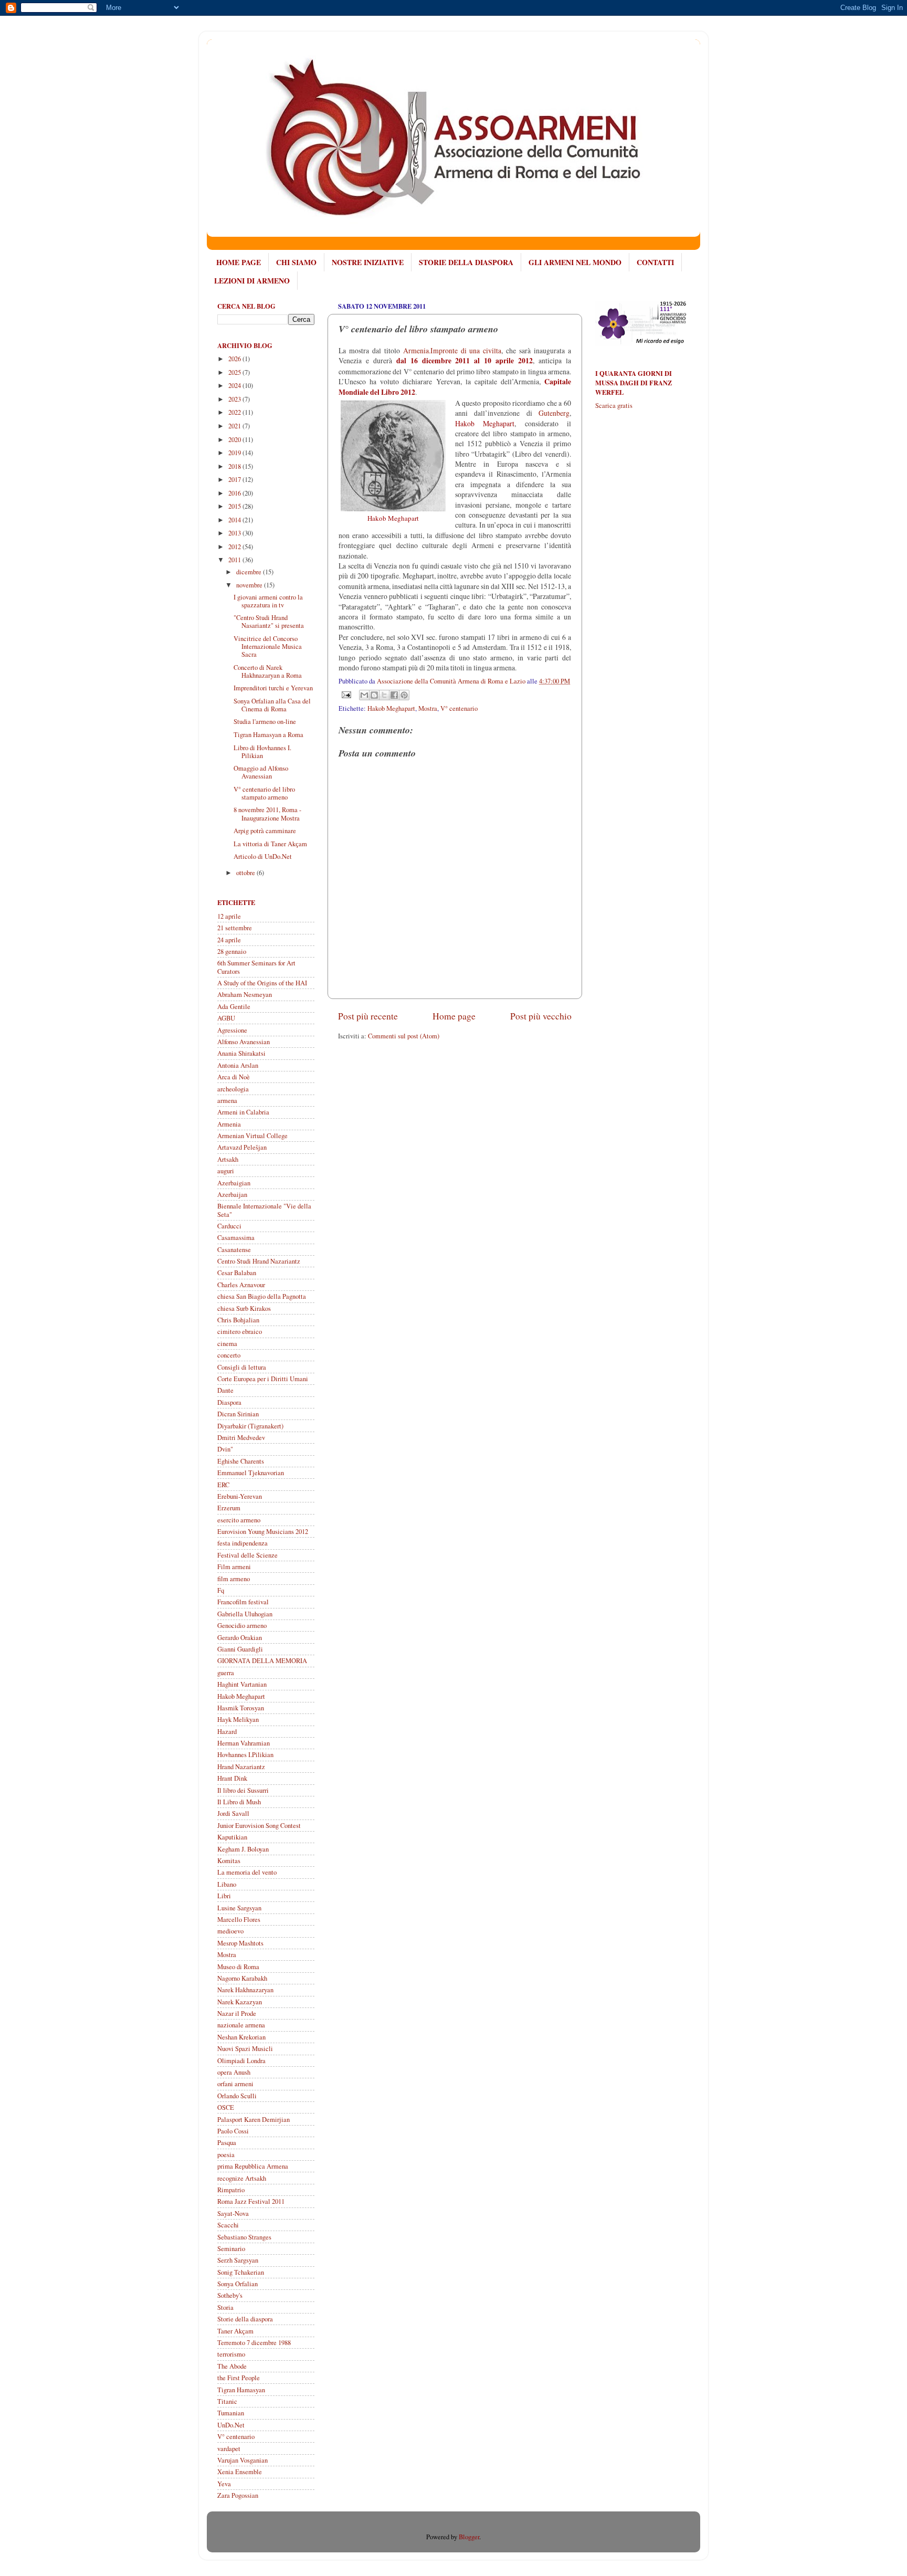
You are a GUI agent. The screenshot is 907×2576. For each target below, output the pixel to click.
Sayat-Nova (233, 2214)
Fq (221, 1590)
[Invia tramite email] (364, 695)
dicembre (250, 572)
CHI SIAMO (296, 262)
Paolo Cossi (233, 2131)
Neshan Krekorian (241, 2037)
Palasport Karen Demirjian (254, 2120)
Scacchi (228, 2225)
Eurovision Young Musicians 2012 (263, 1532)
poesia (226, 2155)
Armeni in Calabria (243, 1112)
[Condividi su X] (384, 695)
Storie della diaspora (245, 2319)
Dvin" (225, 1449)
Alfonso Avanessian (244, 1042)
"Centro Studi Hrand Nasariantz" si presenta (269, 622)
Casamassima (236, 1238)
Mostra (428, 708)
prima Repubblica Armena (253, 2166)
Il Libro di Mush (239, 1802)
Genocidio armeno (242, 1626)
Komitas (229, 1861)
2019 (235, 453)
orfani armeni (235, 2084)
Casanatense (234, 1250)
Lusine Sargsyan (239, 1908)
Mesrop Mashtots (240, 1943)
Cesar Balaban (237, 1273)
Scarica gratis (614, 406)
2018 (235, 466)
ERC (223, 1485)
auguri (226, 1171)
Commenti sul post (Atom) (404, 1036)
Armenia (229, 1124)
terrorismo (231, 2354)
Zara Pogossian (238, 2495)
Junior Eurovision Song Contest (259, 1826)
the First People (239, 2378)
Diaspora (229, 1402)
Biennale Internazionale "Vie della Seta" (264, 1210)
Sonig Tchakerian (241, 2272)
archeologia (233, 1089)
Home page (454, 1016)
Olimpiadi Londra (241, 2061)
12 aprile (229, 916)
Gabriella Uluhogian (245, 1614)
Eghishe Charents (241, 1461)
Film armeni (234, 1567)
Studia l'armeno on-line (265, 722)
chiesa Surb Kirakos (244, 1308)
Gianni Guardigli (240, 1649)
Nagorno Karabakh (242, 1978)
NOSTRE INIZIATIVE (368, 262)
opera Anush (234, 2072)
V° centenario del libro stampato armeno (264, 793)
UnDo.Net (231, 2425)
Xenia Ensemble (240, 2472)
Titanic (227, 2401)
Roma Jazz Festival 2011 (251, 2201)
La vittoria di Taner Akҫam (270, 844)
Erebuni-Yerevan (240, 1496)
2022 (235, 412)
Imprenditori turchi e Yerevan (273, 688)
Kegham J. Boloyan (243, 1849)
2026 (235, 359)
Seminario (231, 2249)
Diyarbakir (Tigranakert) (250, 1426)
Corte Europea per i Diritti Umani (263, 1379)
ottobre (246, 873)
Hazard (227, 1732)
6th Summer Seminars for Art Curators (256, 967)
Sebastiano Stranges (244, 2237)
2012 (235, 547)
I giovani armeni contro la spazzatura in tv (268, 601)
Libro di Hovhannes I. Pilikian (262, 752)
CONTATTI (655, 262)
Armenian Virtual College (252, 1136)
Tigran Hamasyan (241, 2390)
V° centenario (459, 708)
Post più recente (368, 1016)
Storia (225, 2307)
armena (227, 1101)
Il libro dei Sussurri (243, 1790)
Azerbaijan (232, 1195)
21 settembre (235, 928)
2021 (235, 426)
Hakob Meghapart (391, 708)
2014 (235, 520)
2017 (235, 480)
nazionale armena (241, 2025)
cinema (227, 1344)
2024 (235, 386)
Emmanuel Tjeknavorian (251, 1473)
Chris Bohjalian (238, 1320)
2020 (235, 440)
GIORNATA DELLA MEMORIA (262, 1661)
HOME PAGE (239, 262)
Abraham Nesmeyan (245, 995)
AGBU (226, 1018)
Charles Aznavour (241, 1285)
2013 (235, 533)
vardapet (229, 2449)
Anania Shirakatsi (241, 1053)
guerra (226, 1673)
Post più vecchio (541, 1016)
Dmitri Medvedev (241, 1438)
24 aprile (229, 940)
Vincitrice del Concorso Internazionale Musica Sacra (268, 646)
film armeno (234, 1579)
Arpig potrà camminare (265, 831)
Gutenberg (554, 413)
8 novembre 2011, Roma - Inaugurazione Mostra (267, 814)
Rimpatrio (231, 2190)
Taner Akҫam (235, 2331)
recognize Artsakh (242, 2178)
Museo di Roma (238, 1967)
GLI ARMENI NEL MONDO (575, 262)
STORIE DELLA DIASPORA (466, 262)
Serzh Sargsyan (238, 2260)
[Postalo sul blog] (374, 695)
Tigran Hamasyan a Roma (268, 735)
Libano (227, 1884)
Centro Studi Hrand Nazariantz (259, 1261)
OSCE (226, 2107)
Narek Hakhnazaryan (245, 1990)
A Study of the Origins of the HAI (262, 983)
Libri (224, 1896)
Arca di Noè (234, 1077)
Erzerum (229, 1508)
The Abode (232, 2366)
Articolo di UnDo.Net (263, 856)
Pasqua (227, 2143)
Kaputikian (232, 1837)
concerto (229, 1355)
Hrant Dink (232, 1778)
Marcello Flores (239, 1920)
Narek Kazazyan (240, 2002)
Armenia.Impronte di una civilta (452, 350)
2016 (235, 493)
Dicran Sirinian (238, 1414)
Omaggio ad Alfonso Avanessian (261, 772)
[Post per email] (346, 694)
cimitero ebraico (240, 1332)
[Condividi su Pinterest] (404, 695)
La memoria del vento (247, 1872)
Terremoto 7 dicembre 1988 (254, 2343)
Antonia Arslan (238, 1065)
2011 (235, 560)
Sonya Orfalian (238, 2284)
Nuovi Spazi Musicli (245, 2049)
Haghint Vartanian (242, 1684)
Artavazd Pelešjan (242, 1147)
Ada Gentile (234, 1007)
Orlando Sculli (237, 2096)
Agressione (232, 1030)
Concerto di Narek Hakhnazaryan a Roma (268, 671)
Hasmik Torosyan (241, 1708)
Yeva (224, 2484)
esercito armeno (239, 1520)
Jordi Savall (233, 1813)
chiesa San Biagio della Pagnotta (262, 1296)
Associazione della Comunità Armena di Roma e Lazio (452, 681)
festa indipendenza (242, 1543)
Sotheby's (230, 2295)
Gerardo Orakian (240, 1638)
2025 (235, 372)
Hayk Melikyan (238, 1720)
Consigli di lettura (242, 1367)
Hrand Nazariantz (241, 1767)
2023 (235, 399)
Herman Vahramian (244, 1743)
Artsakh (228, 1159)
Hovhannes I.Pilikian (245, 1755)
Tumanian (231, 2413)
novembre (250, 585)
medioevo (230, 1931)
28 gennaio (232, 951)
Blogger (469, 2537)
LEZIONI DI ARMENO (252, 281)
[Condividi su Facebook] (394, 695)
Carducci (229, 1226)
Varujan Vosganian (242, 2460)
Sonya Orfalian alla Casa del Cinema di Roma (272, 705)
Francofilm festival (243, 1602)
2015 (235, 506)
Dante (225, 1390)
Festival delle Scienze (247, 1555)
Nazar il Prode (237, 2014)
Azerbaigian (234, 1183)
